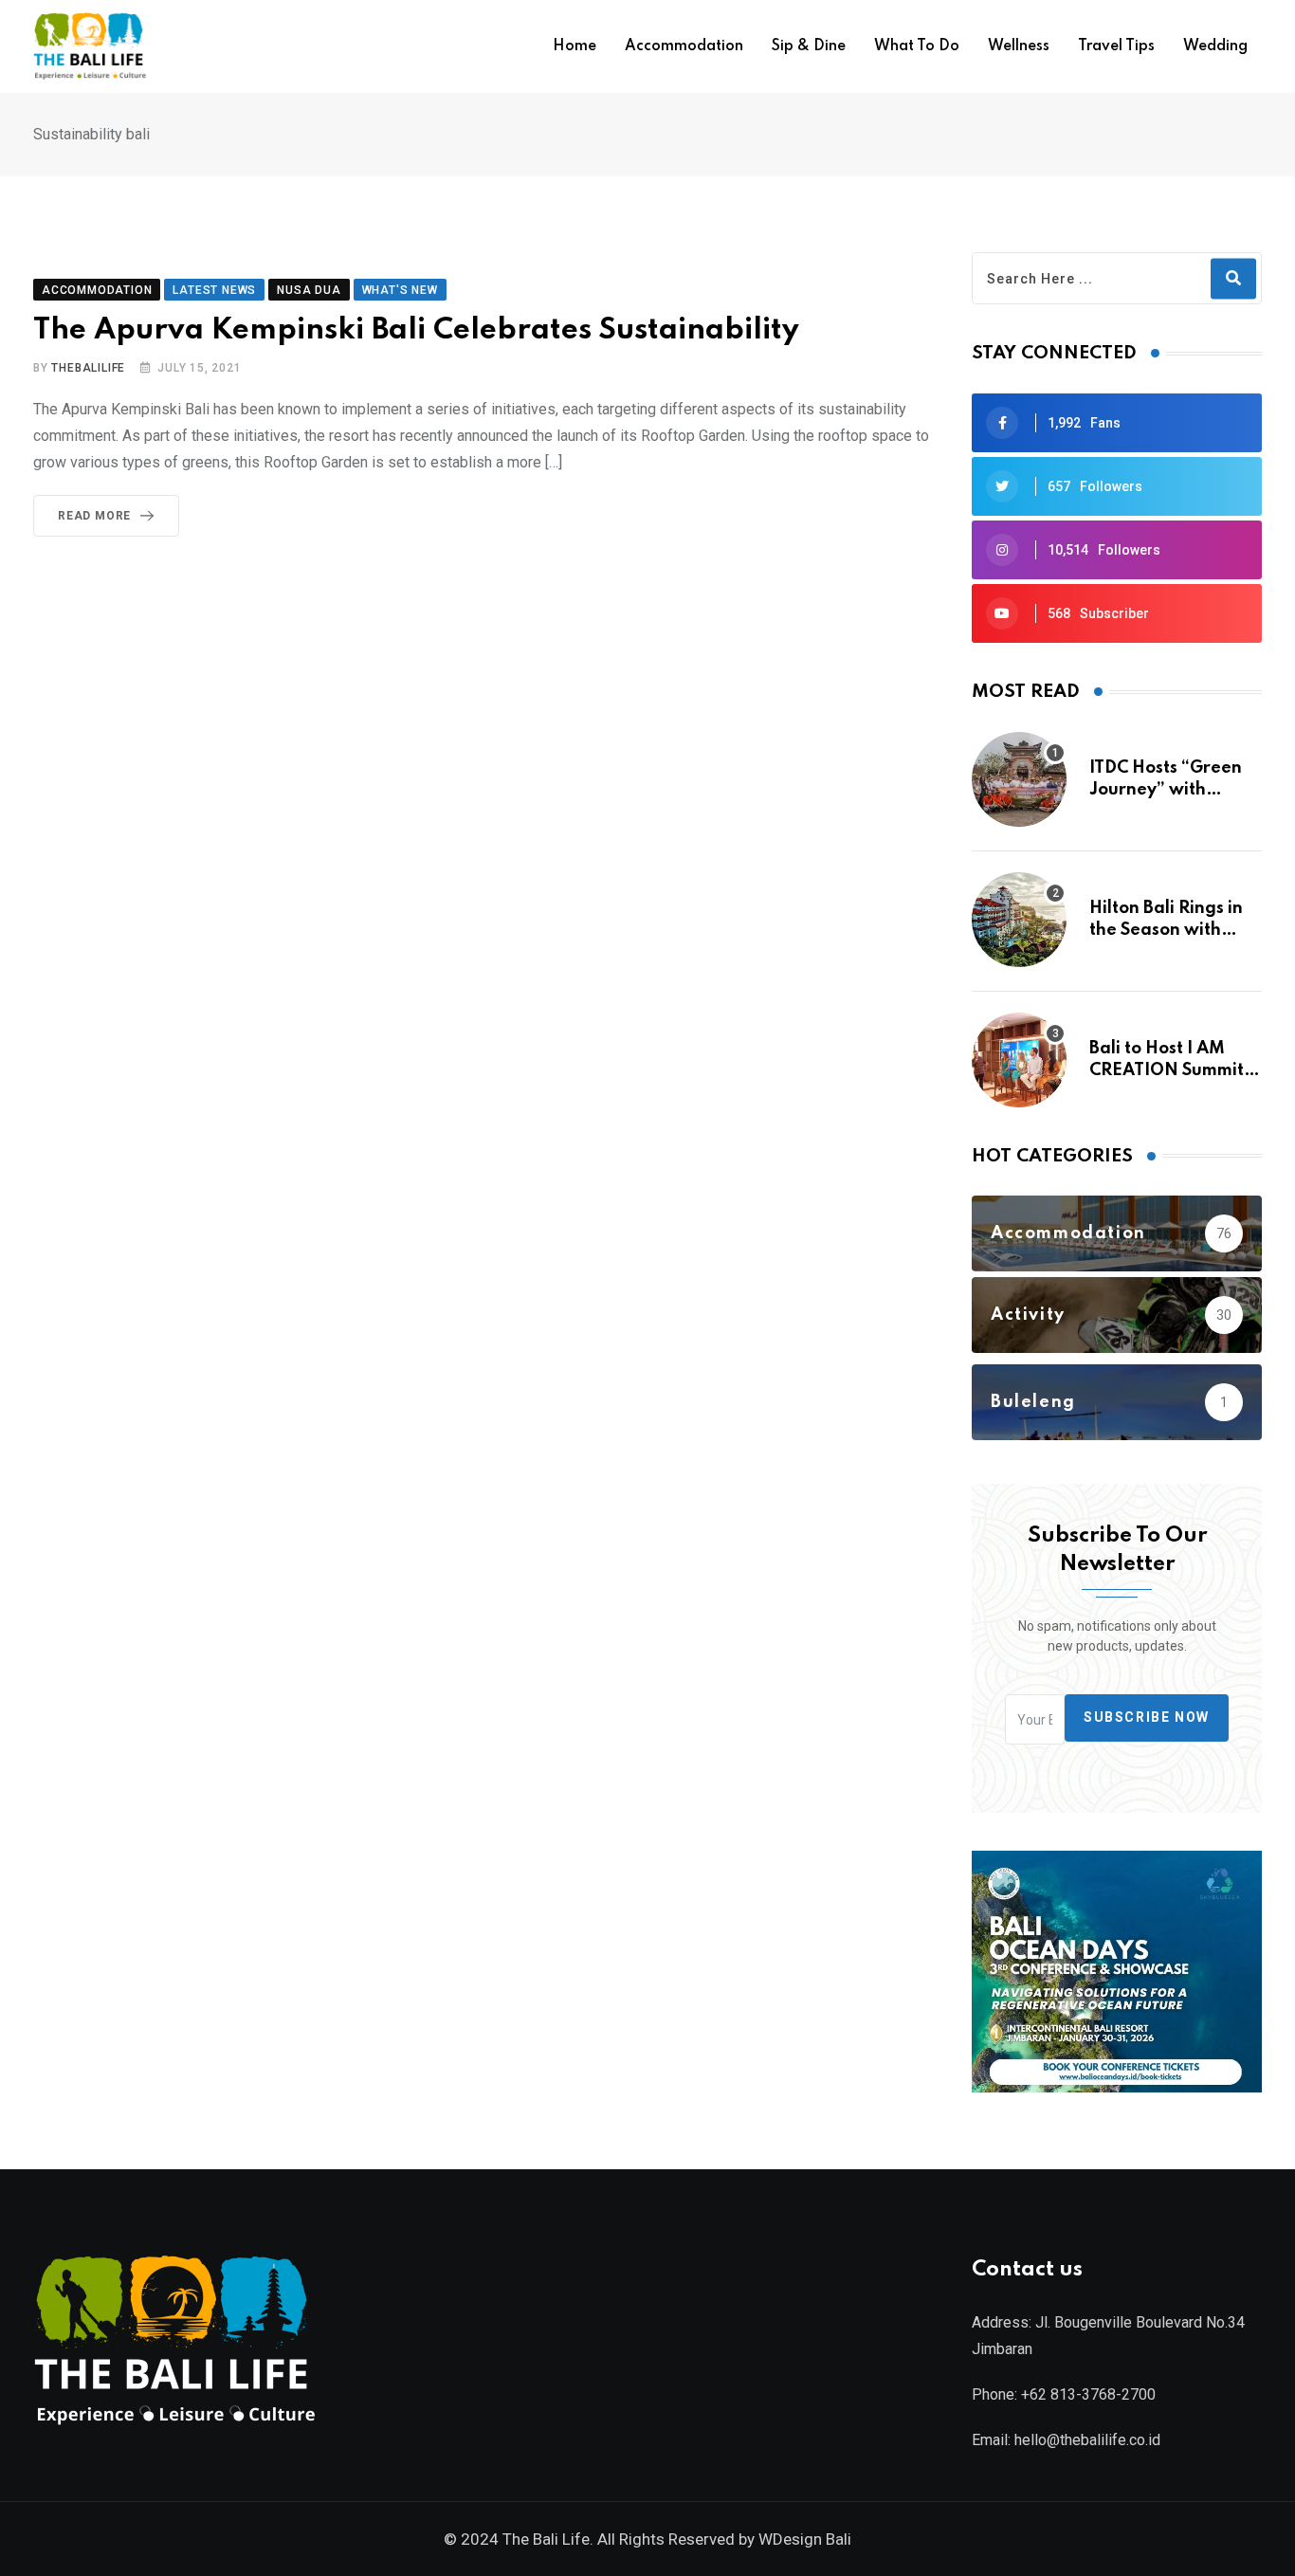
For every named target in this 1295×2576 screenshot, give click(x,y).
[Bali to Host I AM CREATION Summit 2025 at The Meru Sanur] (1019, 1060)
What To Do (917, 46)
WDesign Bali (805, 2539)
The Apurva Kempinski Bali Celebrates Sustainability (416, 330)
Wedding (1215, 46)
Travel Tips (1116, 46)
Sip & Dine (809, 46)
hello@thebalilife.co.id (1087, 2440)
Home (575, 46)
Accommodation (684, 46)
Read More (94, 516)
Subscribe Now (1147, 1718)
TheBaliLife (88, 368)
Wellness (1019, 46)
